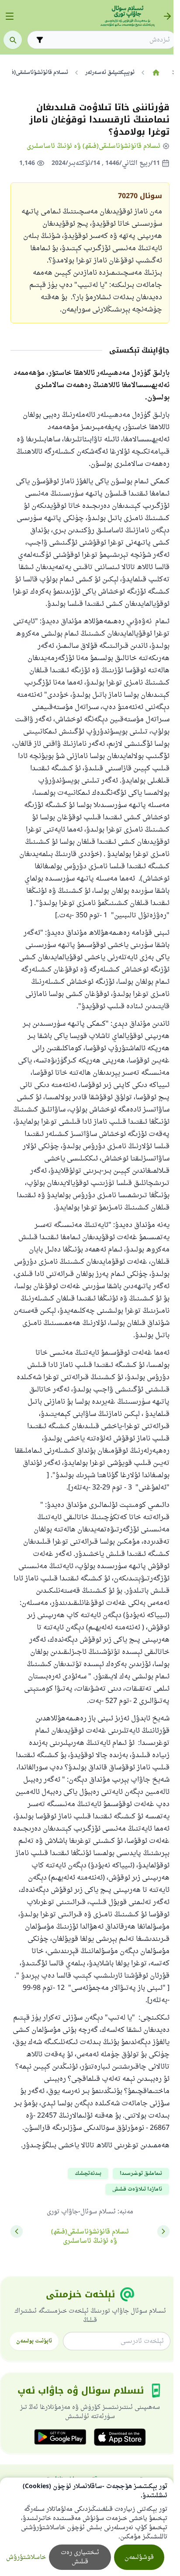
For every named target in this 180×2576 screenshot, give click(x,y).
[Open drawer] (10, 16)
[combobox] (108, 40)
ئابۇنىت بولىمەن (34, 2341)
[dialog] (87, 2527)
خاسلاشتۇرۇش (26, 2557)
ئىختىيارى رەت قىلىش (80, 2557)
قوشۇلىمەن (139, 2557)
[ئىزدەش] (13, 40)
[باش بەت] (156, 73)
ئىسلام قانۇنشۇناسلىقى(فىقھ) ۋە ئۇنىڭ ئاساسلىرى (93, 146)
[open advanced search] (40, 40)
